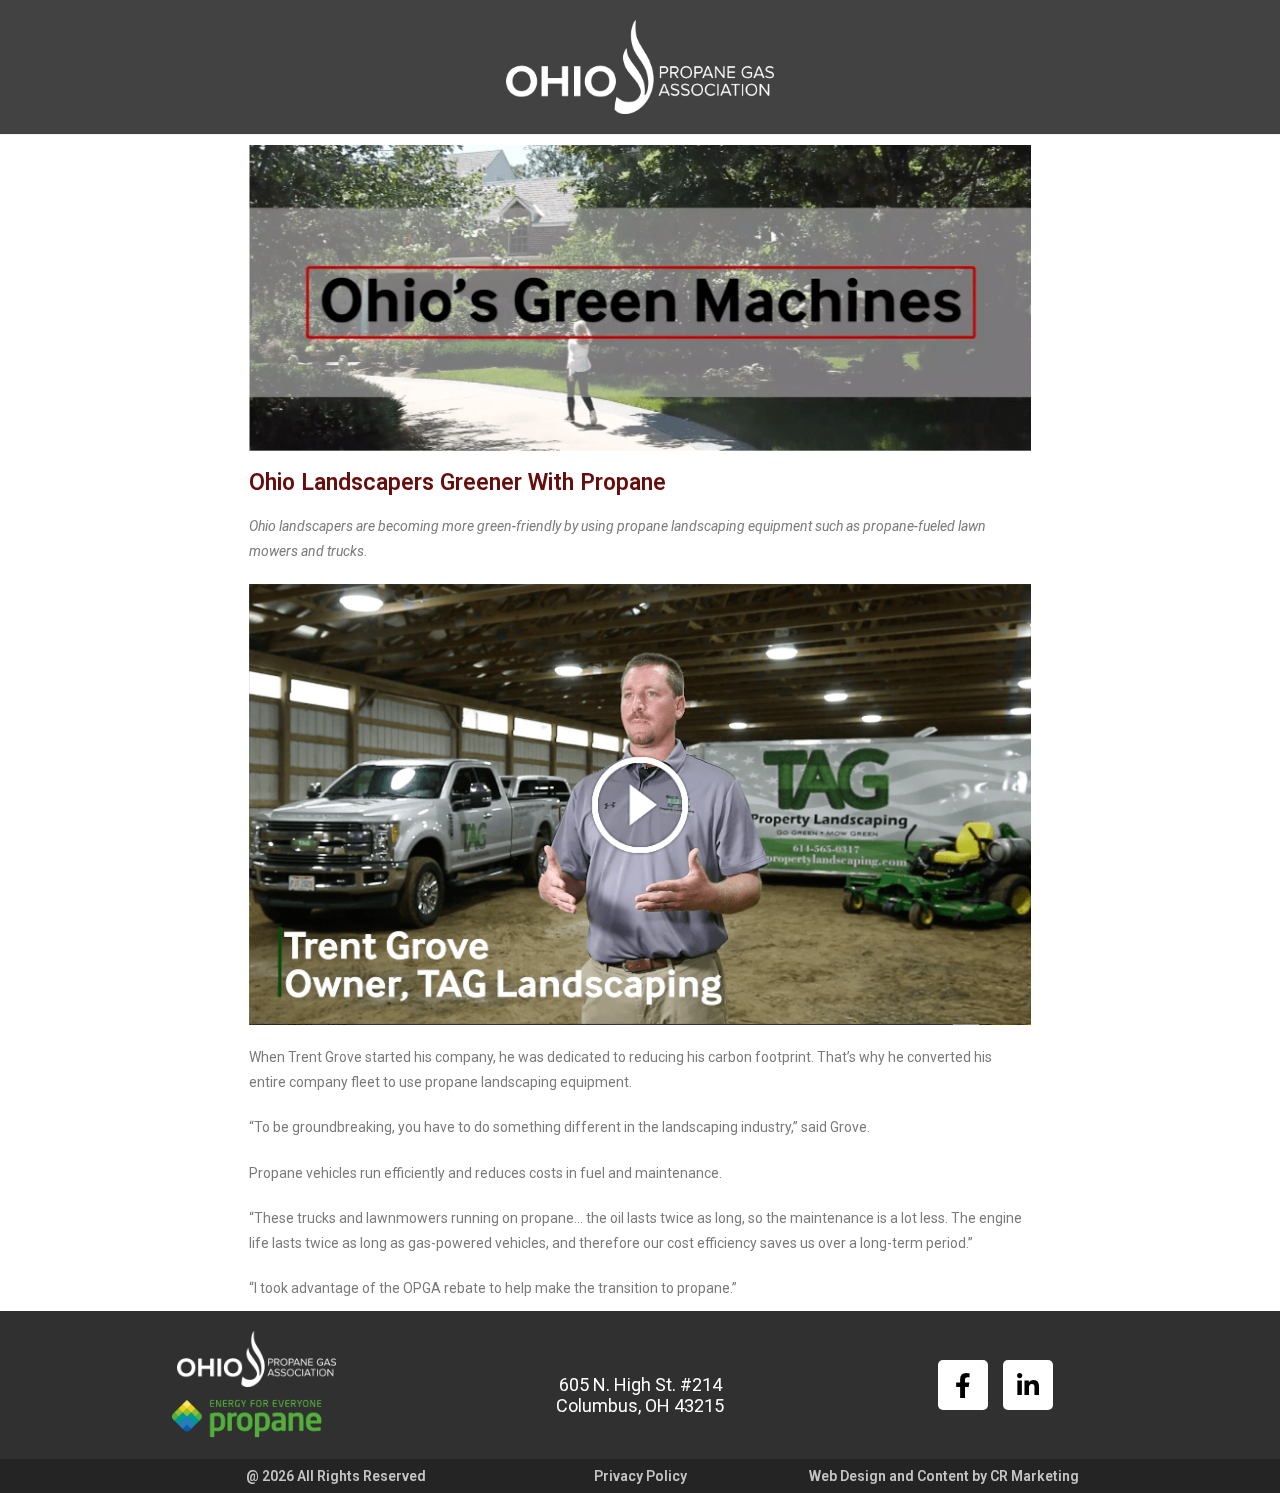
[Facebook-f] (963, 1385)
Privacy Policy (640, 1476)
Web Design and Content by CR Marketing (944, 1476)
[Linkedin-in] (1028, 1385)
